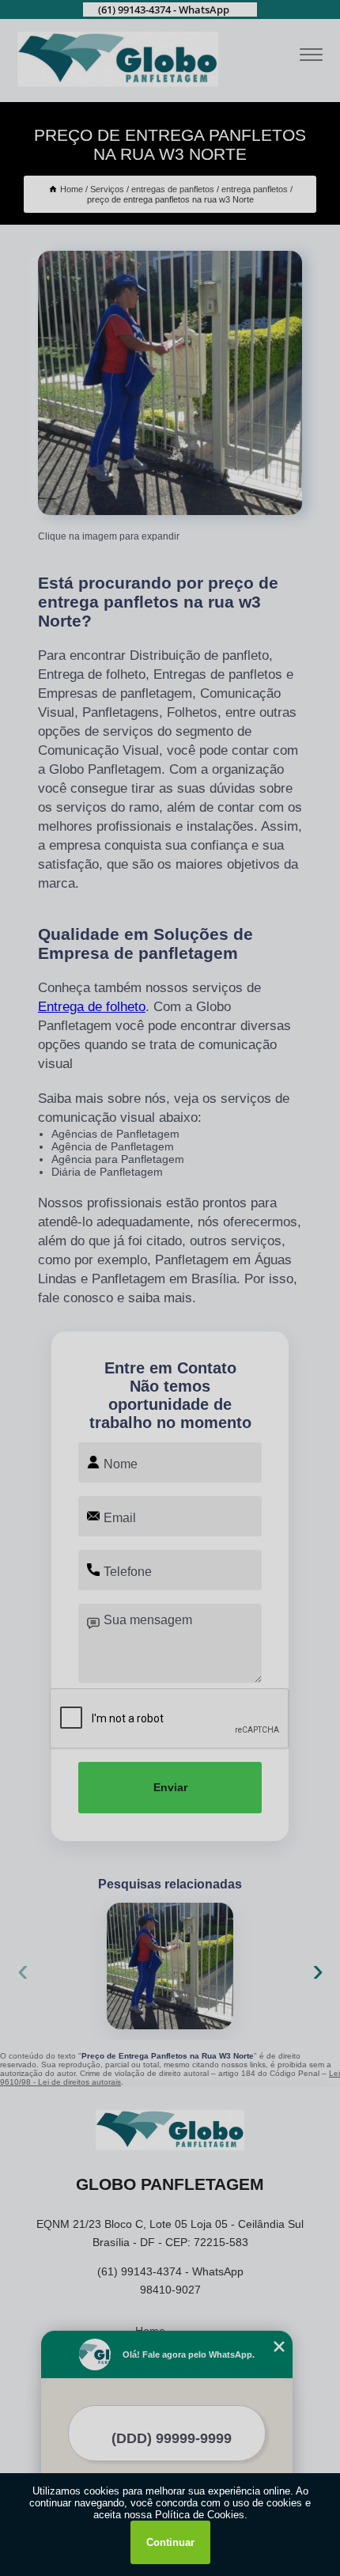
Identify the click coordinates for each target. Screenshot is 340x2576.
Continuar (170, 2542)
